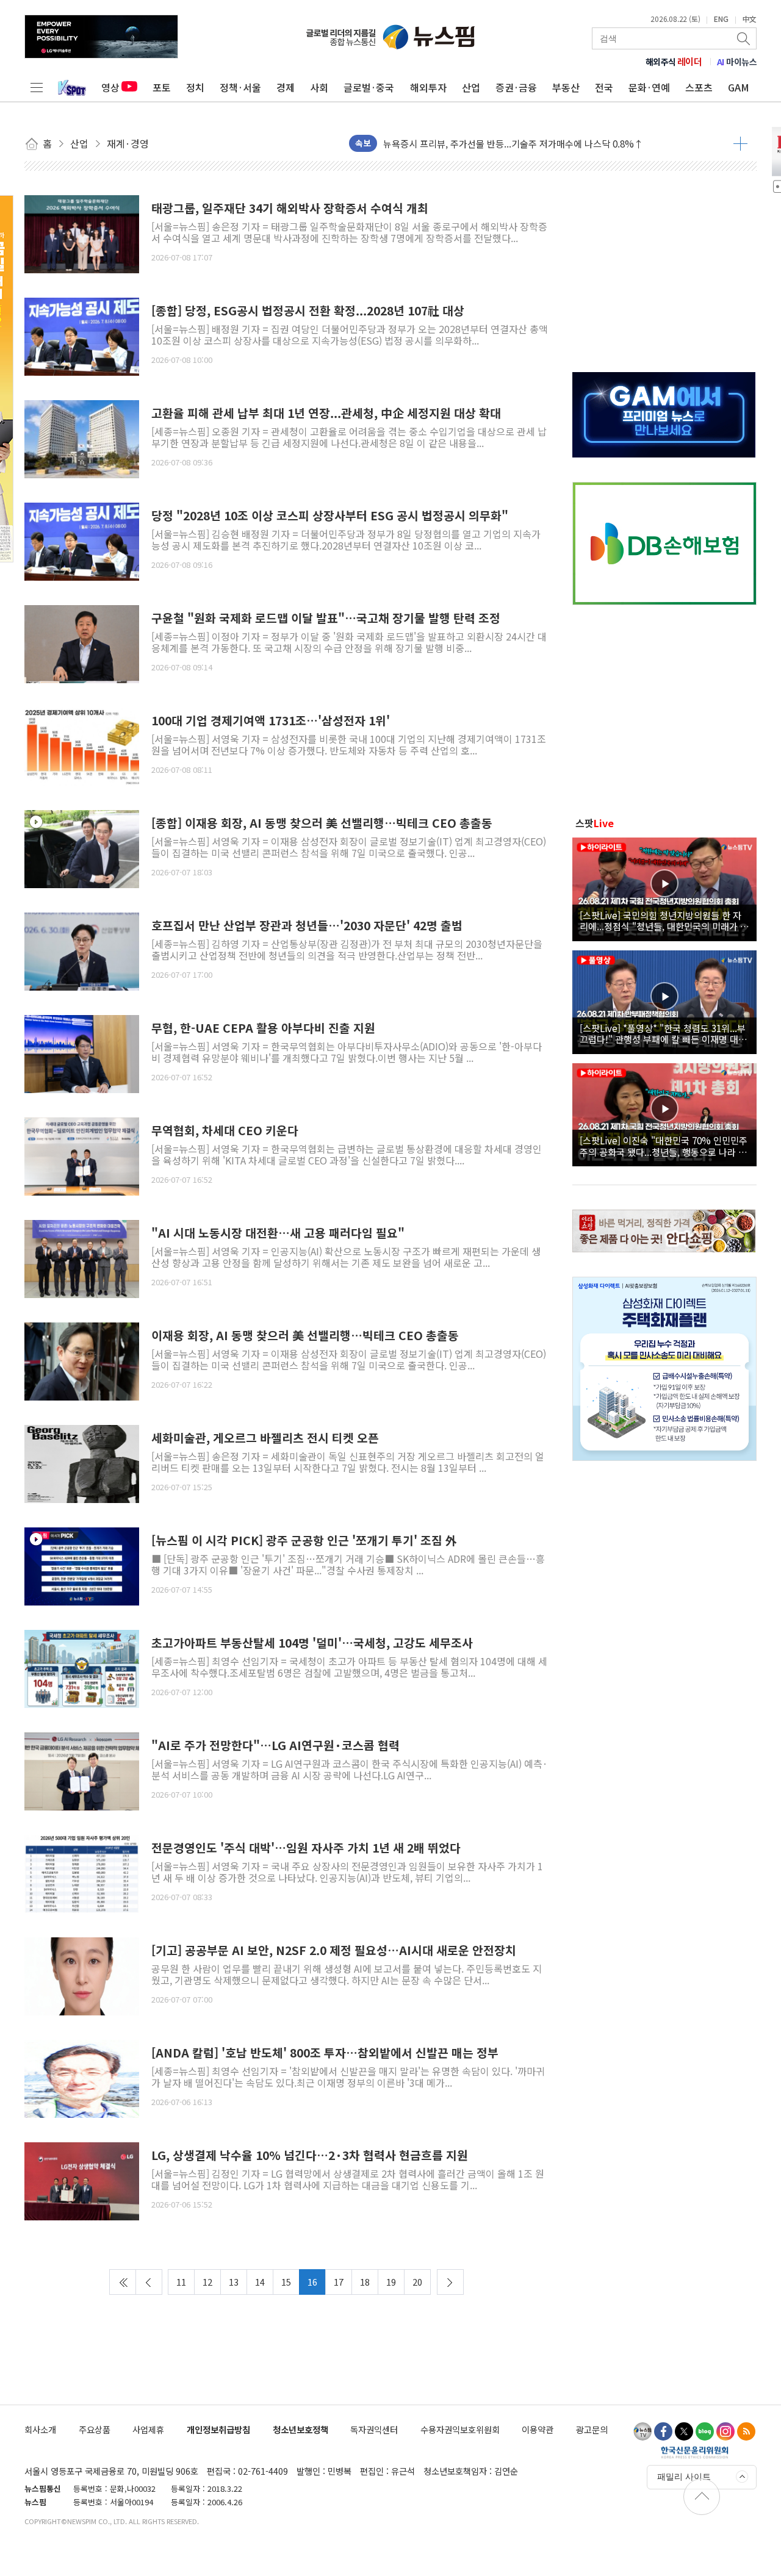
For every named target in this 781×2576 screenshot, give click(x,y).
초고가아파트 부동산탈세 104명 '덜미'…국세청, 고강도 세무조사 (312, 1643)
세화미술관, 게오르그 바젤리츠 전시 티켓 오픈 (265, 1438)
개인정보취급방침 (218, 2429)
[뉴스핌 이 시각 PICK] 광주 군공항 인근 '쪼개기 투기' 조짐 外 (304, 1541)
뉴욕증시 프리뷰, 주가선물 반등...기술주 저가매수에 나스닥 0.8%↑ (513, 143)
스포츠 (699, 87)
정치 (195, 87)
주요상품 (95, 2429)
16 (312, 2282)
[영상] (82, 847)
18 (365, 2282)
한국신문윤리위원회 (695, 2452)
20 (417, 2282)
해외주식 (674, 62)
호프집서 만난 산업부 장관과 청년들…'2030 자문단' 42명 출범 (307, 926)
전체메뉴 (37, 87)
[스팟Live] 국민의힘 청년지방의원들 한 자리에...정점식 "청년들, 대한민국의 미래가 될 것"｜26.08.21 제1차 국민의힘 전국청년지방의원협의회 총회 (664, 920)
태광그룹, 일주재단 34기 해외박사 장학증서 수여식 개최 (290, 208)
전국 (604, 87)
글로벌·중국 (369, 87)
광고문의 (592, 2429)
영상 (110, 87)
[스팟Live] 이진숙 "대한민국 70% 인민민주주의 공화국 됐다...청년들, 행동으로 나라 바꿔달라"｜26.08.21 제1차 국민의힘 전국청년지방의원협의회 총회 (664, 1146)
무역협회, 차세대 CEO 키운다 (225, 1131)
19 (391, 2282)
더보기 (740, 143)
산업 (471, 87)
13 (234, 2282)
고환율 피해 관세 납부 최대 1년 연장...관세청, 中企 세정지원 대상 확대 (326, 413)
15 (286, 2282)
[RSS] (746, 2431)
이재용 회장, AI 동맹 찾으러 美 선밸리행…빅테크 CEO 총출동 (305, 1336)
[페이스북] (663, 2431)
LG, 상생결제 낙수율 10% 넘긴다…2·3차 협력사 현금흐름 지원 (310, 2155)
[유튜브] (642, 2431)
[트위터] (684, 2431)
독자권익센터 (374, 2429)
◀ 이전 (149, 2282)
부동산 (566, 87)
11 (181, 2282)
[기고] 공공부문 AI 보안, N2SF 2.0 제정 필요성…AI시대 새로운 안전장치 (334, 1950)
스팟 (595, 823)
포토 (162, 87)
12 (207, 2282)
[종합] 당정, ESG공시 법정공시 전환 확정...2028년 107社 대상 (308, 311)
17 (339, 2282)
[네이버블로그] (705, 2431)
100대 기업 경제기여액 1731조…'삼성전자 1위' (271, 721)
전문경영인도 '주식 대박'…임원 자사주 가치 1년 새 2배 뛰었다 (306, 1848)
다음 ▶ (450, 2282)
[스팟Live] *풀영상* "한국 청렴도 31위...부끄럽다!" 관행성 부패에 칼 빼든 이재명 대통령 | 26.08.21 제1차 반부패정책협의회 (663, 1033)
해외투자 (428, 87)
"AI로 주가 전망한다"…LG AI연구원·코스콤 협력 (275, 1745)
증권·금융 (516, 87)
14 (260, 2282)
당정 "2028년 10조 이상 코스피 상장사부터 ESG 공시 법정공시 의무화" (330, 516)
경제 (286, 87)
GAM (739, 87)
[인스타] (725, 2431)
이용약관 (538, 2429)
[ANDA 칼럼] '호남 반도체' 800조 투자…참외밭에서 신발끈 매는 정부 (325, 2053)
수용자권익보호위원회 (460, 2429)
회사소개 (40, 2429)
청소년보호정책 (301, 2429)
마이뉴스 (737, 62)
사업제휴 (148, 2429)
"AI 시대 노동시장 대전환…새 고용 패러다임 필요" (278, 1233)
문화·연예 (649, 87)
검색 (744, 38)
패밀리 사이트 (684, 2477)
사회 (319, 87)
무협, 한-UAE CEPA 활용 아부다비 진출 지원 (263, 1028)
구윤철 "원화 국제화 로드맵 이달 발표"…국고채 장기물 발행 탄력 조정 (326, 618)
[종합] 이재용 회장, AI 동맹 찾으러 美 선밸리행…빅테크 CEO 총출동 (322, 823)
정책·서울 (240, 87)
